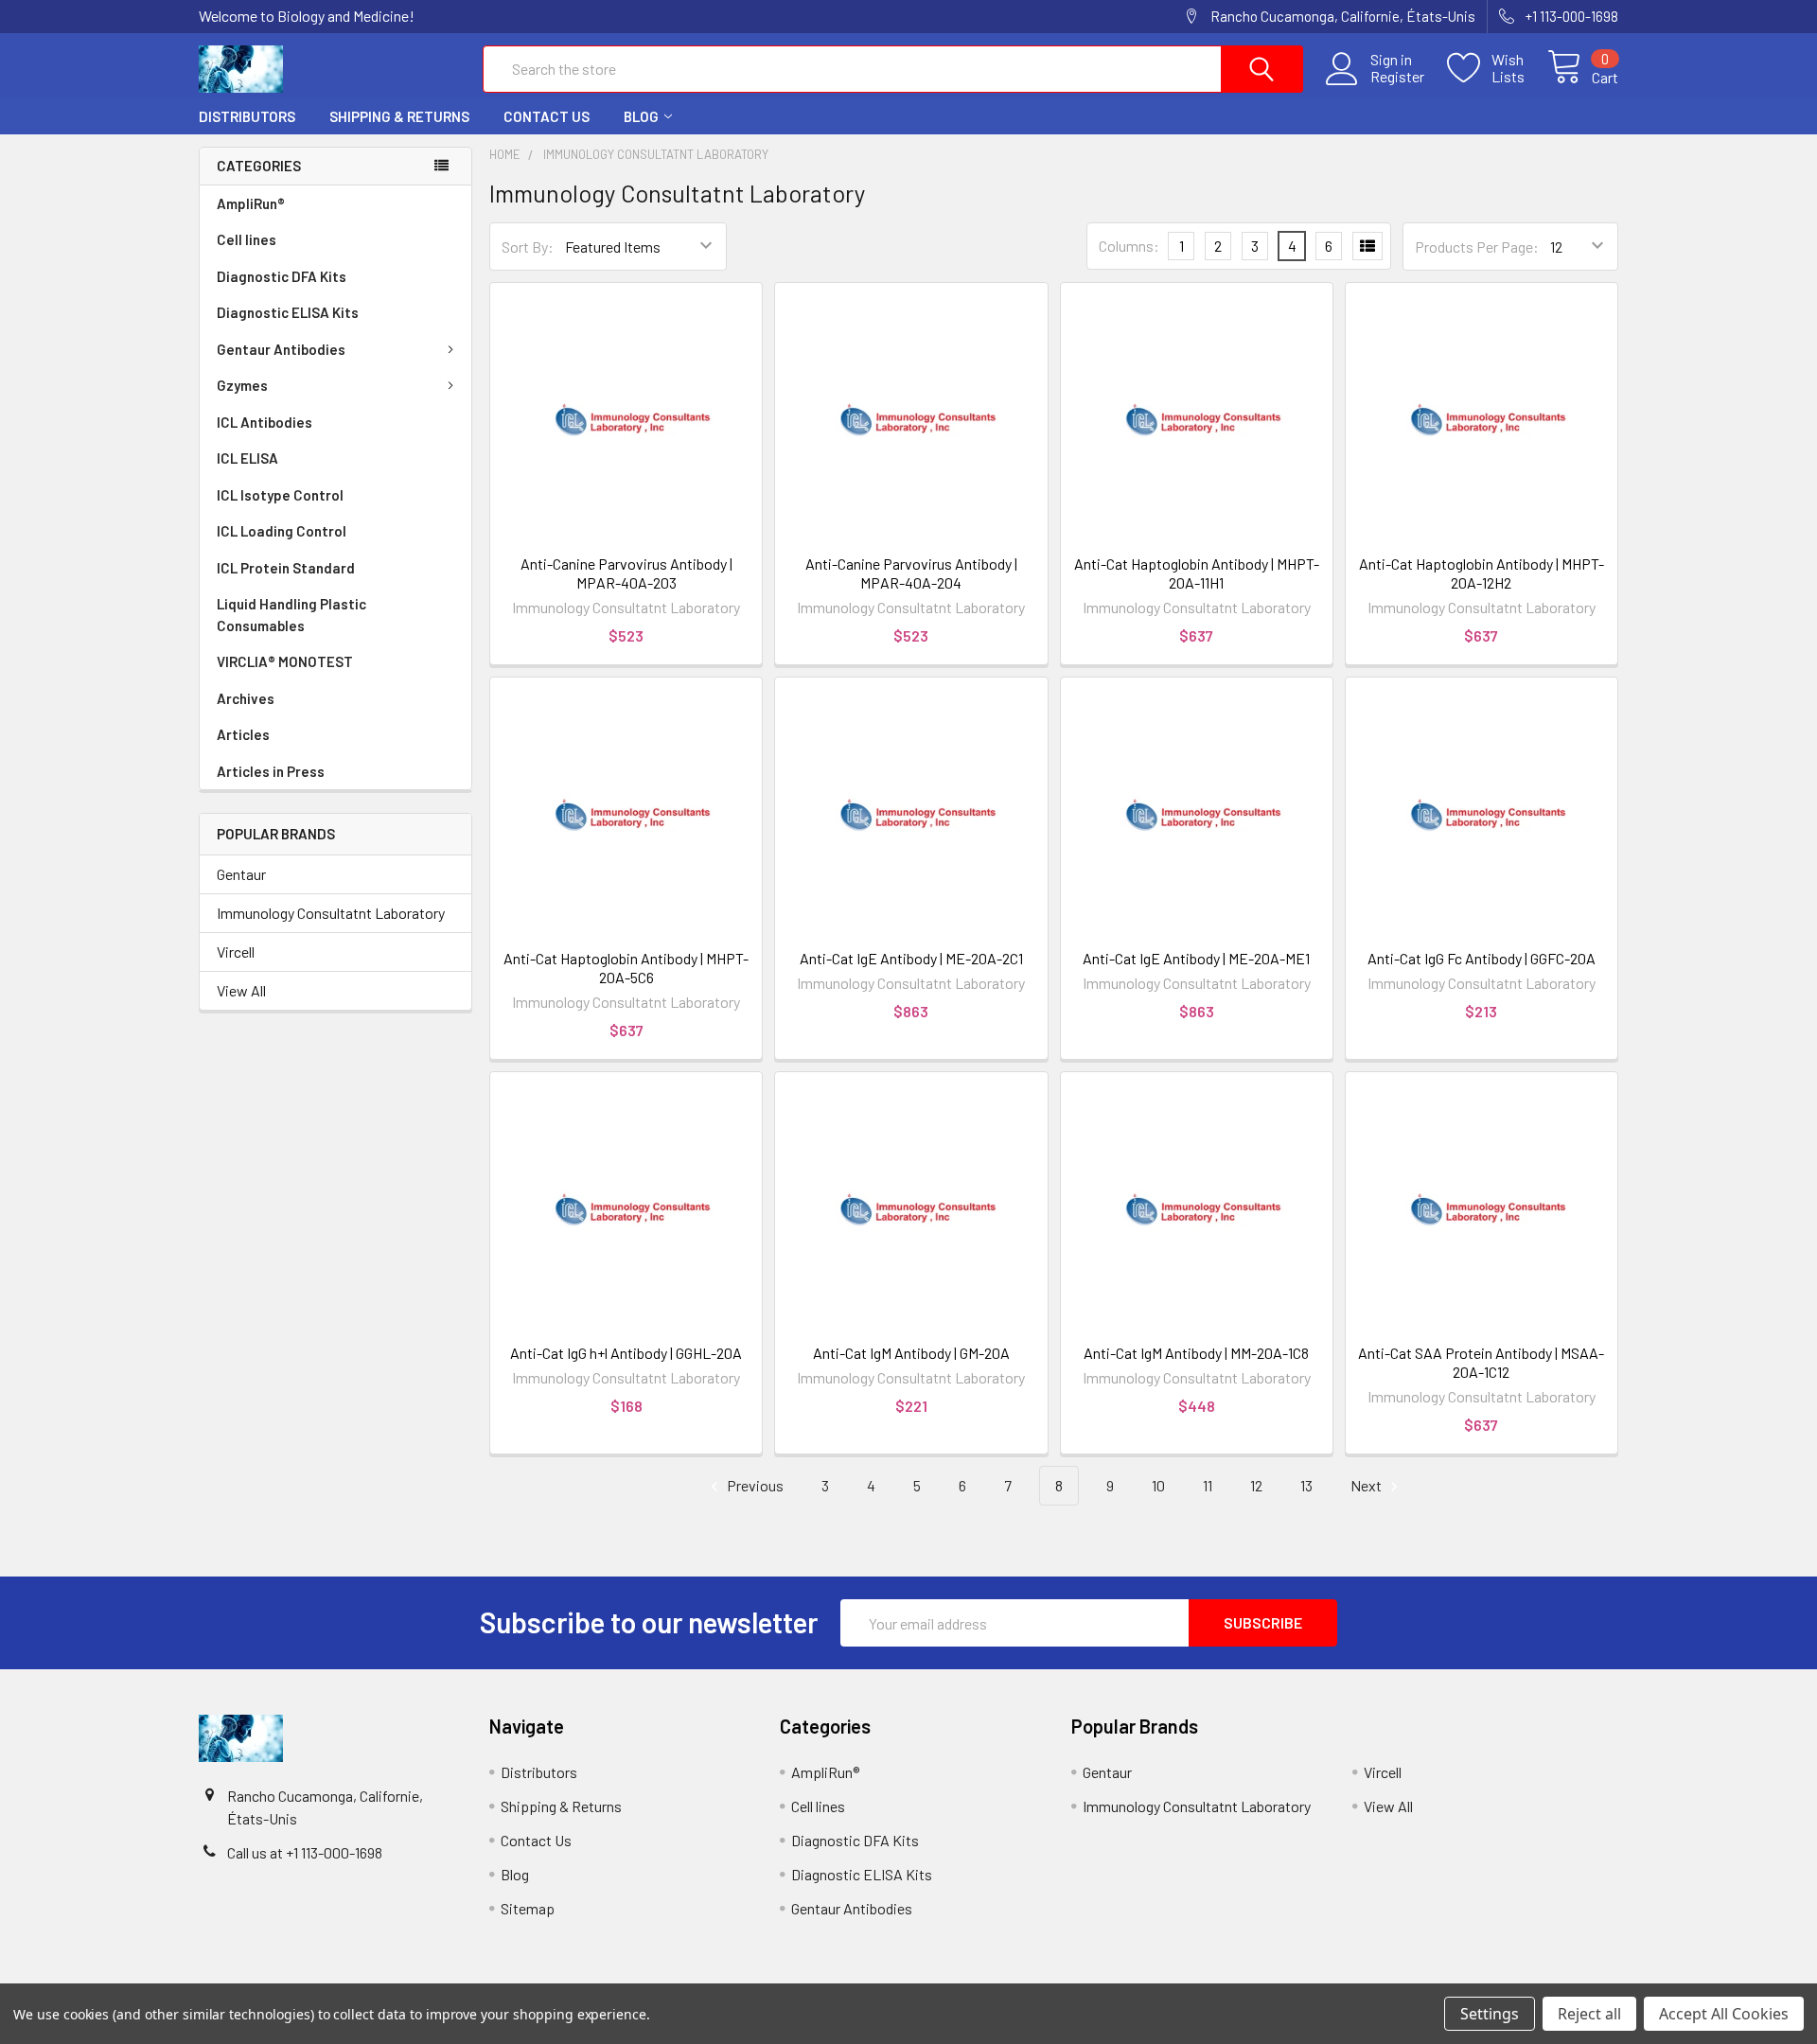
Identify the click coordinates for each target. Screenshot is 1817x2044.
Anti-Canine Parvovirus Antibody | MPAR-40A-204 (911, 573)
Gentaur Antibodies (281, 349)
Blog (641, 116)
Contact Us (547, 116)
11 (1208, 1485)
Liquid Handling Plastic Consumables (291, 615)
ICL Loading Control (282, 531)
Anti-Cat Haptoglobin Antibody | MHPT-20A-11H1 (1197, 573)
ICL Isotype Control (280, 495)
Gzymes (242, 385)
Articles (243, 734)
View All (241, 990)
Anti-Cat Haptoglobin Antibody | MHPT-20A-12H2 (1482, 573)
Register (1397, 77)
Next (1367, 1485)
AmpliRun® (251, 203)
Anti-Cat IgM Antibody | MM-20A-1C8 (1196, 1353)
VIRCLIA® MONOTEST (285, 661)
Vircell (236, 952)
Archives (246, 698)
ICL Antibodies (265, 422)
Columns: (1129, 246)
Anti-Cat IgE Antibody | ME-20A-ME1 (1196, 958)
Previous (754, 1485)
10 (1158, 1485)
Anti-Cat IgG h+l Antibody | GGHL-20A (626, 1353)
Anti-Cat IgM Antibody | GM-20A (911, 1353)
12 (1256, 1485)
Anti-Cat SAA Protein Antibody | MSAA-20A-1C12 (1481, 1362)
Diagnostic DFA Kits (282, 276)
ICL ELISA (247, 458)
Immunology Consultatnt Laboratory (331, 913)
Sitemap (528, 1908)
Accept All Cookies (1724, 2014)
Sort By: (528, 247)
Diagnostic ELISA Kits (288, 312)
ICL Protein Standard (286, 568)
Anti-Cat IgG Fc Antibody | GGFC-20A (1482, 958)
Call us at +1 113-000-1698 (305, 1852)
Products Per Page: (1477, 247)
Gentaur (241, 874)
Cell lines (247, 239)
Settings (1490, 2014)
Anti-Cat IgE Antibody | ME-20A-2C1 (911, 958)
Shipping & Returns (399, 116)
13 (1306, 1485)
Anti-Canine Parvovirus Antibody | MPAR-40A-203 (626, 573)
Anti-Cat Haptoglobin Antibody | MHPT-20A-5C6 (626, 968)
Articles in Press (271, 771)
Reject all (1589, 2014)
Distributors (247, 116)
